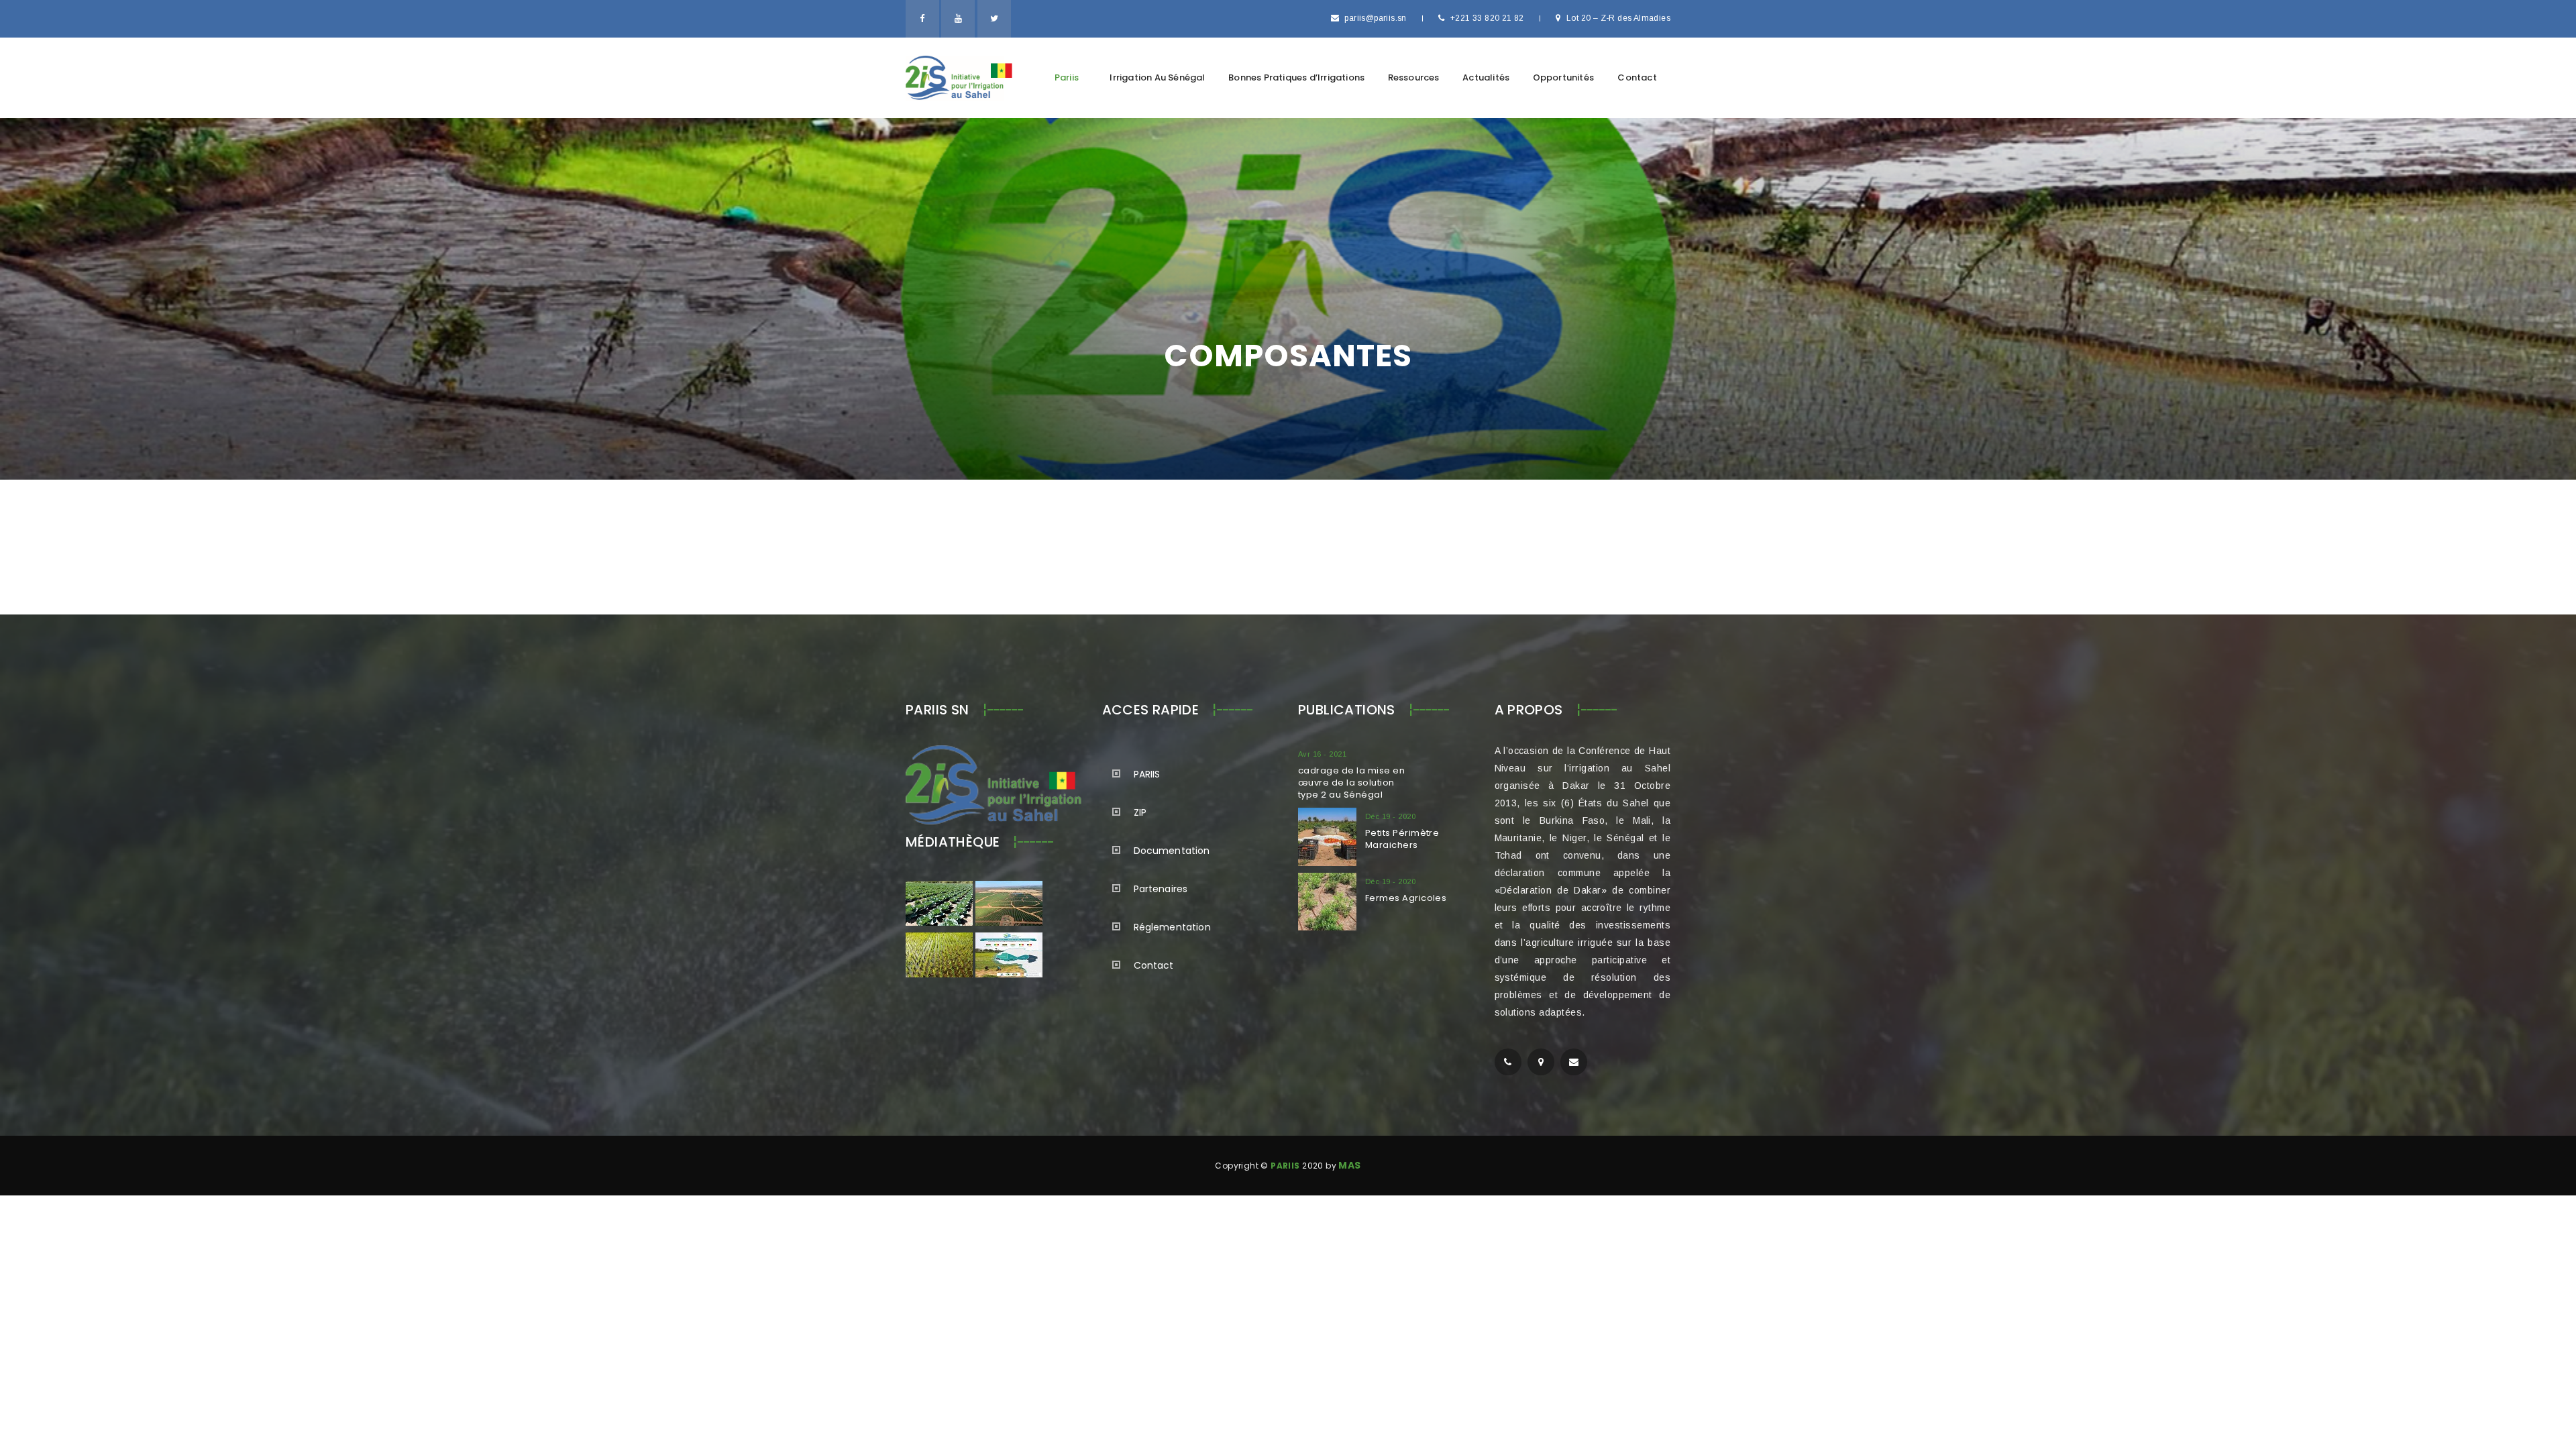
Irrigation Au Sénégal (1157, 77)
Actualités (1486, 77)
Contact (1637, 77)
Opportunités (1563, 77)
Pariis (1067, 77)
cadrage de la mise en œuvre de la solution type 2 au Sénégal (1351, 783)
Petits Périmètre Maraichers (1402, 839)
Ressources (1414, 77)
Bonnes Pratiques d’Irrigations (1296, 77)
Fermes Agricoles (1406, 898)
